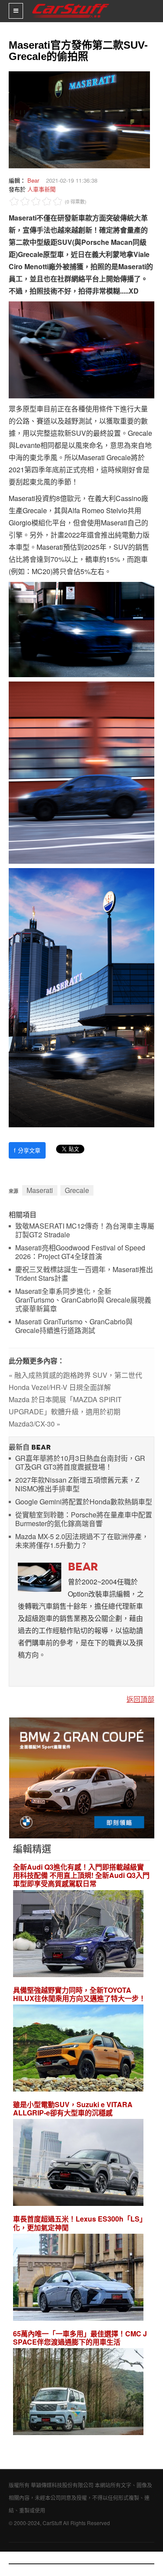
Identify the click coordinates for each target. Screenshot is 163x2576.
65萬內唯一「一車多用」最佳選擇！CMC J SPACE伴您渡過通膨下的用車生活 (80, 2338)
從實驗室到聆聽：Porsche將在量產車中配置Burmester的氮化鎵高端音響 (84, 1519)
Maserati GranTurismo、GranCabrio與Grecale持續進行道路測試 (74, 1326)
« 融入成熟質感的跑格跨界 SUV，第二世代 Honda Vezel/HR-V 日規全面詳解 (75, 1381)
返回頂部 (140, 1699)
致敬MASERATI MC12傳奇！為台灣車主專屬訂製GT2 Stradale (85, 1231)
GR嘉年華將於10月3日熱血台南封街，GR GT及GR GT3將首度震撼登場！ (80, 1463)
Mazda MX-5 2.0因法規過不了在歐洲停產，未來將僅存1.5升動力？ (82, 1541)
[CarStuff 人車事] (71, 4)
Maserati (40, 1190)
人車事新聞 (42, 189)
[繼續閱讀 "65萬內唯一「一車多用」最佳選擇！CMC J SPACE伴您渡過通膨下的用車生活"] (78, 2393)
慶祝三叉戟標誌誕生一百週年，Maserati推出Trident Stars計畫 (84, 1274)
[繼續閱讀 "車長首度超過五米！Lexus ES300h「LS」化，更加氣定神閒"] (78, 2278)
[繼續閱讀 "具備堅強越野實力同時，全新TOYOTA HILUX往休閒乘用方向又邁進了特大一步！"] (78, 2049)
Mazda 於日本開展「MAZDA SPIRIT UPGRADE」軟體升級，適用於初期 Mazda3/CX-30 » (65, 1412)
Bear (33, 180)
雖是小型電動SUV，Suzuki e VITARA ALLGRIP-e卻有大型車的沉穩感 (73, 2108)
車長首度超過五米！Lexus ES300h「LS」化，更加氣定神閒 (80, 2223)
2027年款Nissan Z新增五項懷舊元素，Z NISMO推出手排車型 (77, 1485)
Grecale (77, 1190)
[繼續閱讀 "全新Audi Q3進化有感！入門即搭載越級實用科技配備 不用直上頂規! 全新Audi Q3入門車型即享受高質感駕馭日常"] (78, 1935)
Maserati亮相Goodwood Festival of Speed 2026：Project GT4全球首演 (80, 1252)
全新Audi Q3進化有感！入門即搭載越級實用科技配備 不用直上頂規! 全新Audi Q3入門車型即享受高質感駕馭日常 (81, 1875)
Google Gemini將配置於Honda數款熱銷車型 (84, 1502)
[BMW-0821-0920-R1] (82, 1777)
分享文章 (27, 1150)
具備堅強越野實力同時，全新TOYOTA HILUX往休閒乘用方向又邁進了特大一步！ (79, 1994)
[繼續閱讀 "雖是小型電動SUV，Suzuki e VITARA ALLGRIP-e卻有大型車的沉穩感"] (78, 2164)
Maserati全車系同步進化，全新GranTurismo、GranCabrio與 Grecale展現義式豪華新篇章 (83, 1300)
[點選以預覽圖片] (77, 119)
